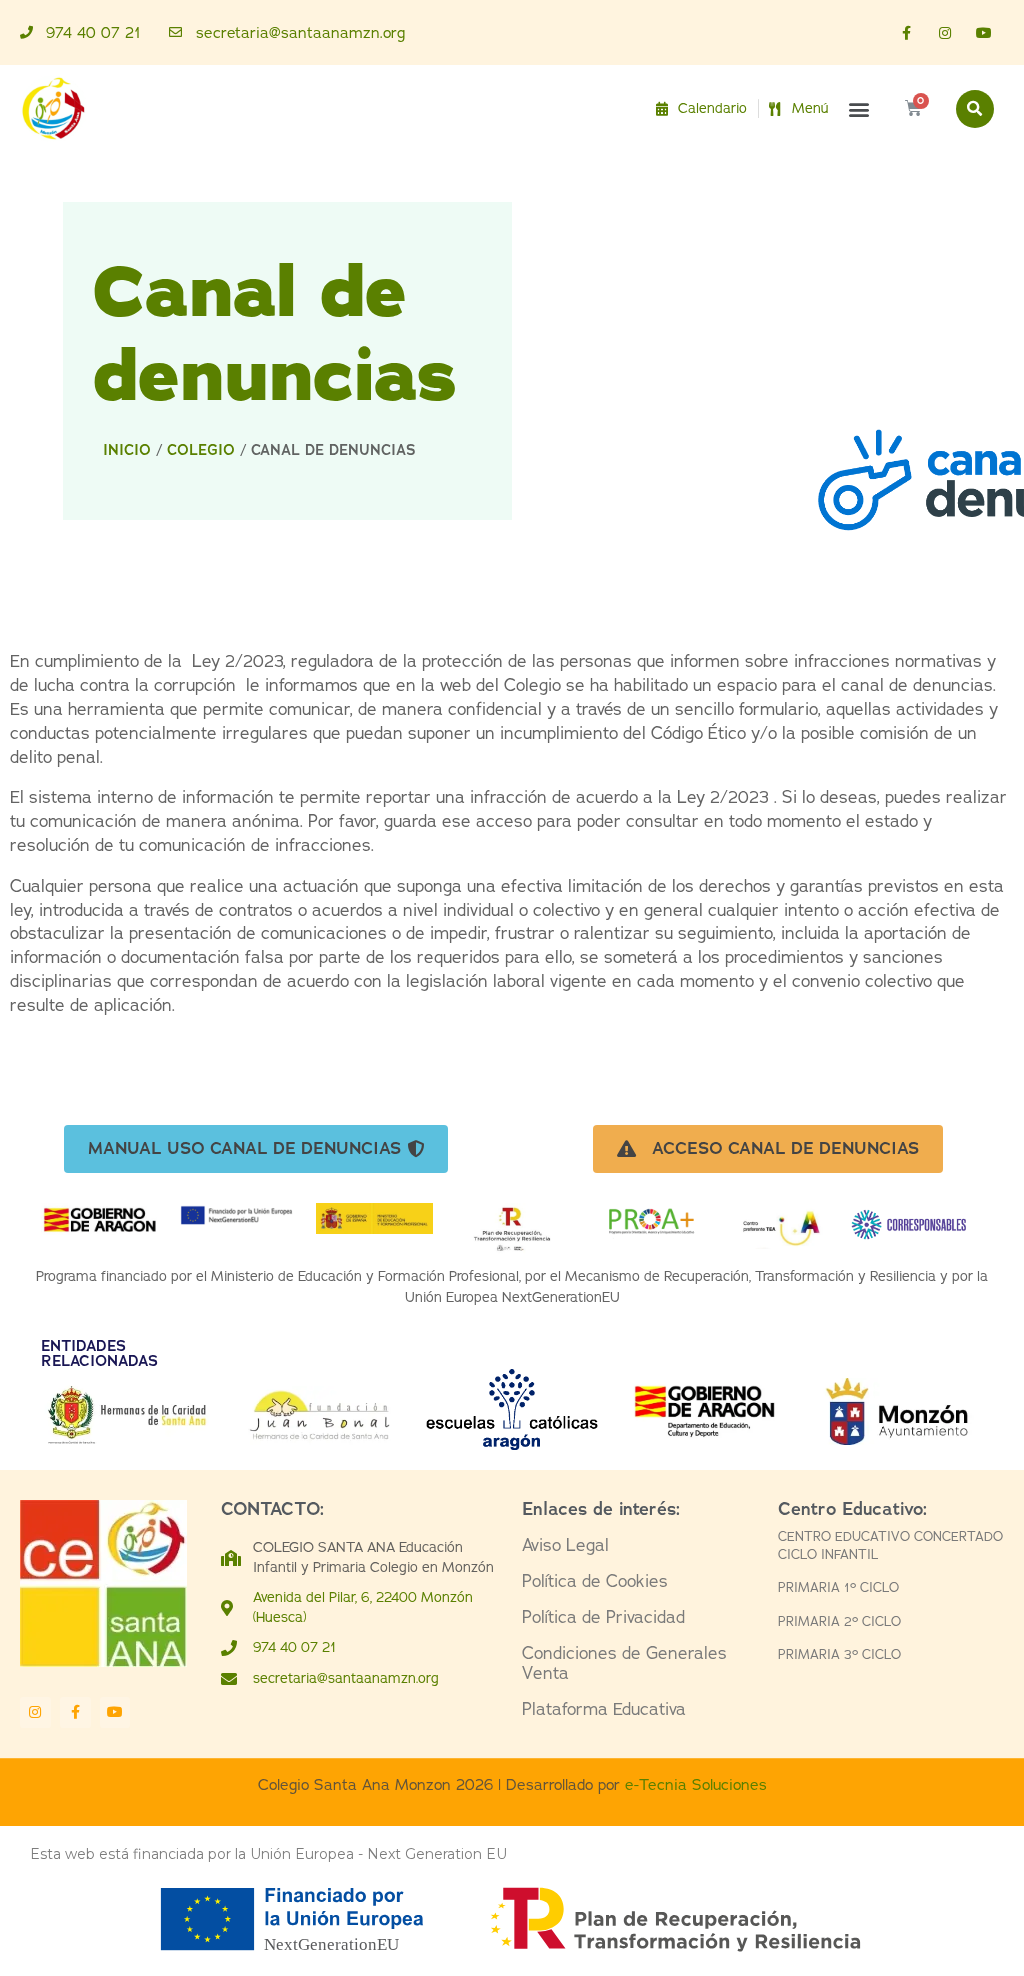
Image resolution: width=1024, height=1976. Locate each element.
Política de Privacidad (603, 1617)
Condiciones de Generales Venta (624, 1663)
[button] (859, 108)
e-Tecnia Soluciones (696, 1784)
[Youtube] (984, 32)
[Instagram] (945, 32)
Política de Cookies (595, 1581)
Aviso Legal (565, 1545)
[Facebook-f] (905, 32)
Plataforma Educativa (604, 1709)
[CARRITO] (913, 108)
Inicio (127, 450)
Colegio (201, 450)
